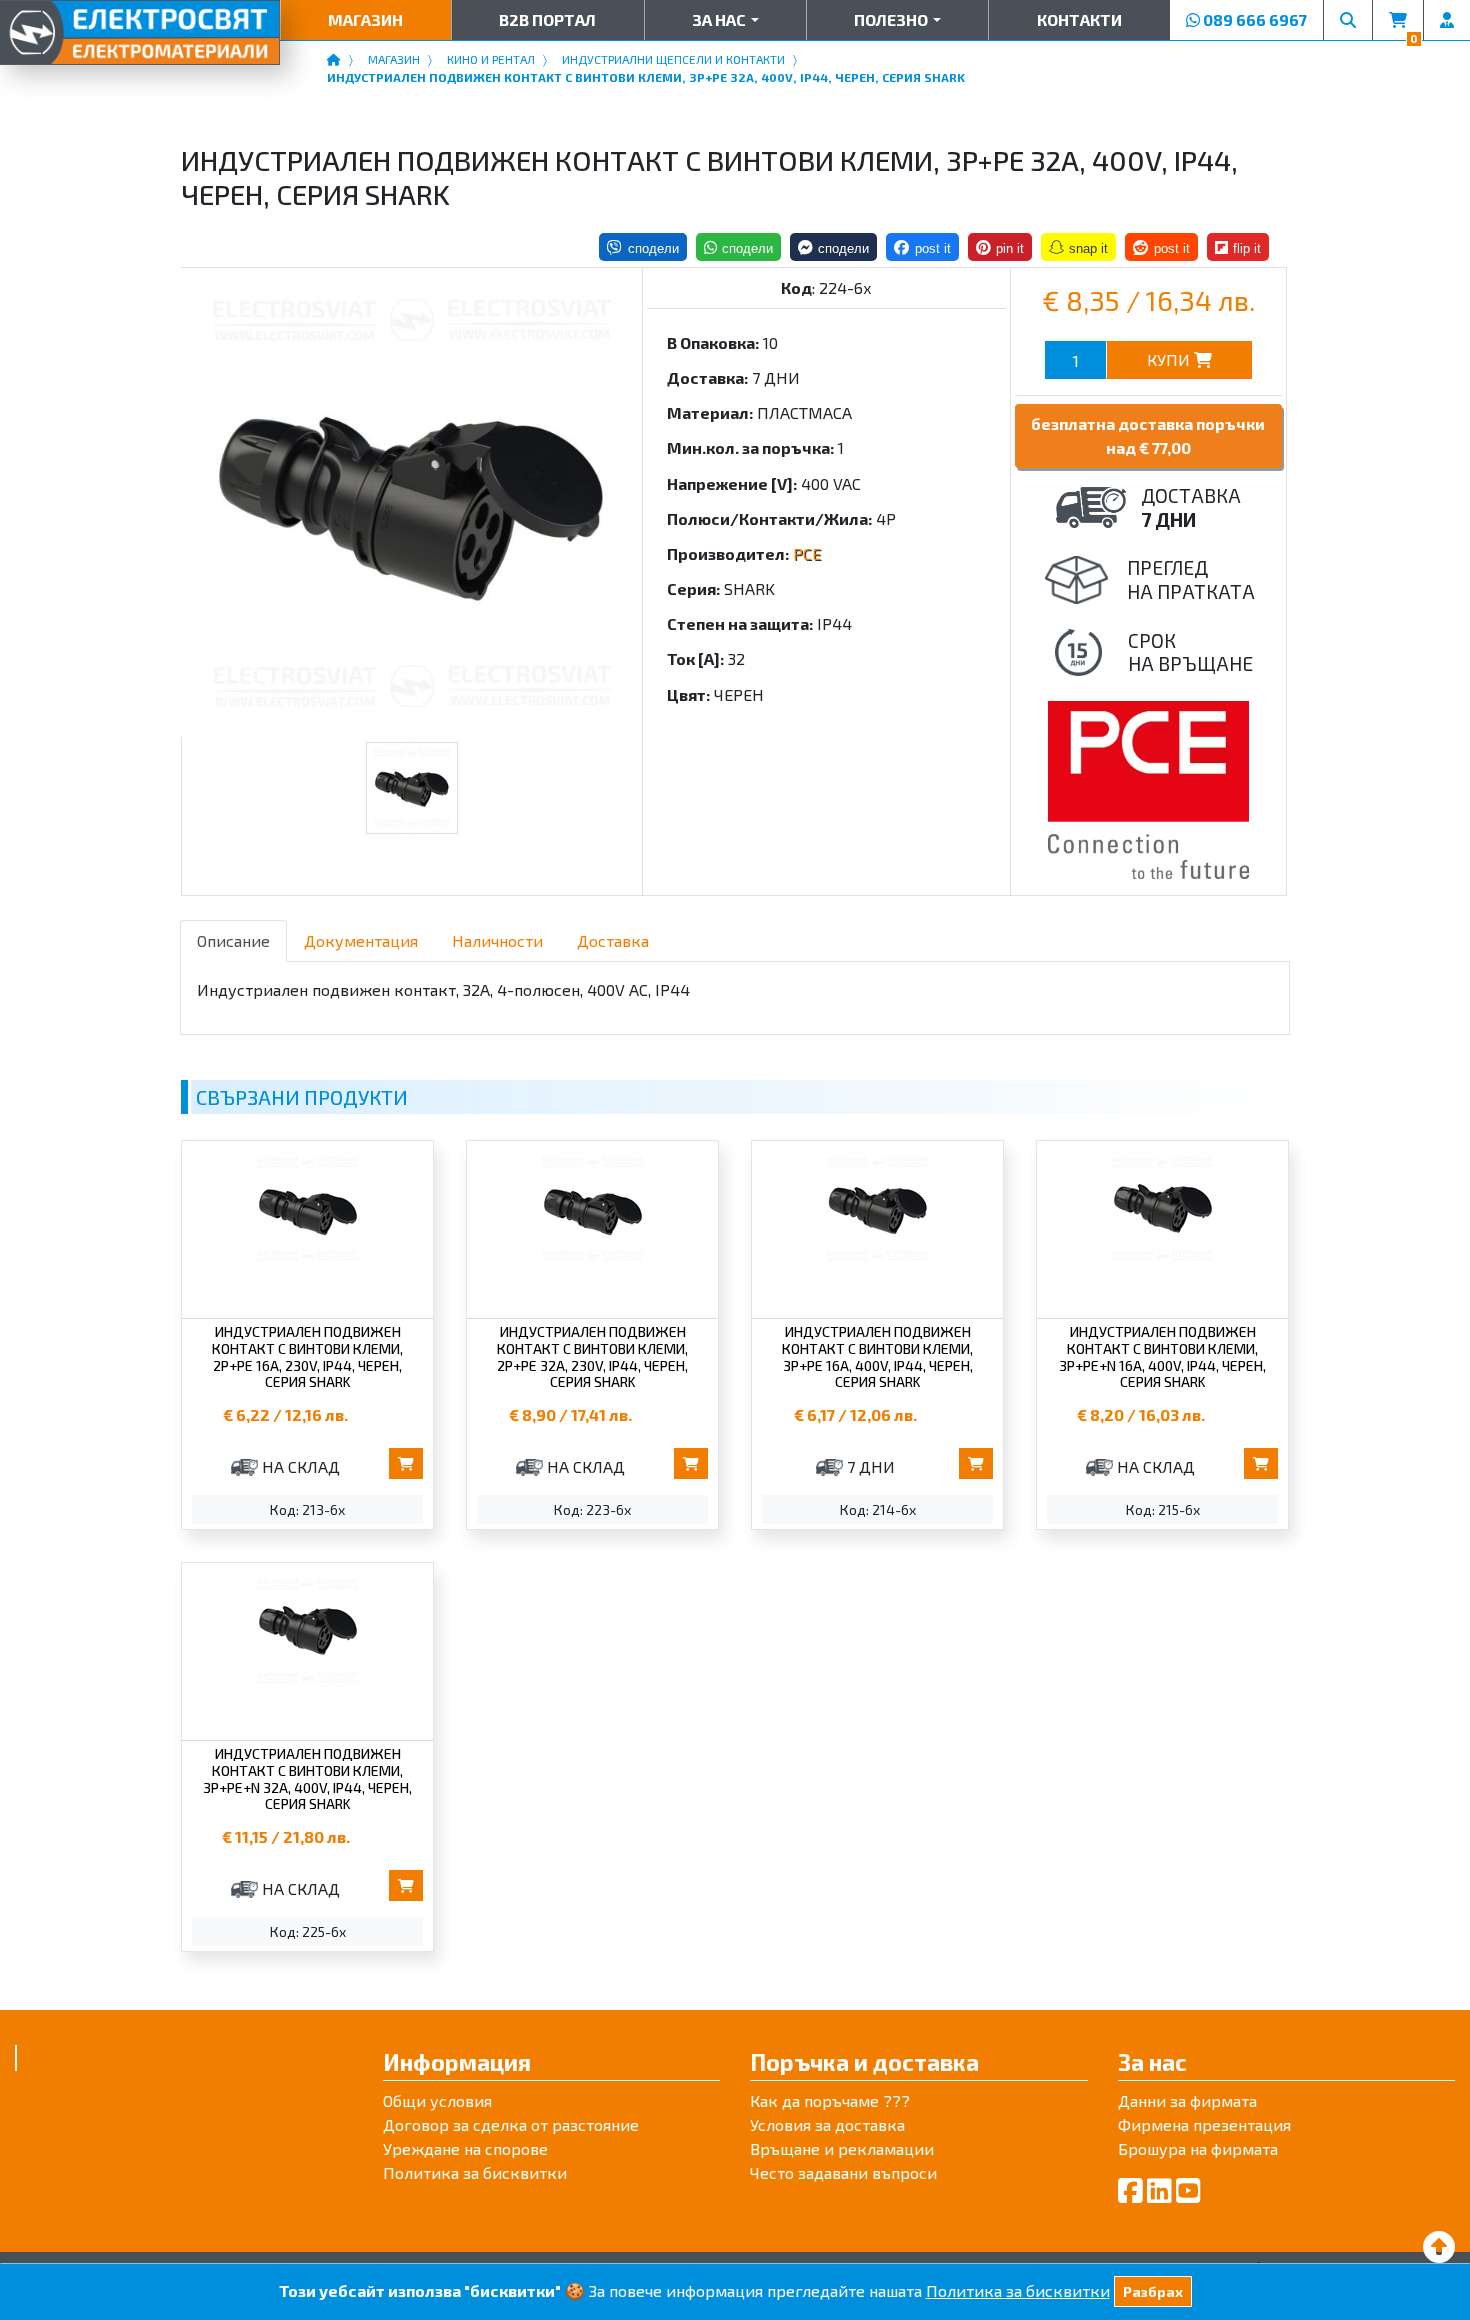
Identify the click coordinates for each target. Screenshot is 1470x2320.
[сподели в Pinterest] (1000, 247)
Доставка (613, 940)
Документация (361, 940)
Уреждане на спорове (465, 2148)
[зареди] (1439, 2246)
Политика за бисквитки (475, 2172)
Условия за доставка (827, 2124)
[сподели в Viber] (642, 247)
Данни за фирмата (1187, 2100)
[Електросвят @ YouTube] (1188, 2190)
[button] (725, 20)
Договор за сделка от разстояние (511, 2124)
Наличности (497, 940)
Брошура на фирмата (1198, 2148)
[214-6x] (412, 502)
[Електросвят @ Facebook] (1130, 2190)
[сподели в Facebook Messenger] (833, 247)
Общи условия (437, 2100)
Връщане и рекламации (842, 2148)
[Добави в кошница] (406, 1463)
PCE (807, 553)
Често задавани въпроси (843, 2172)
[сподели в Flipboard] (1238, 247)
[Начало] (334, 59)
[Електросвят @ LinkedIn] (1159, 2190)
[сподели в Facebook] (922, 247)
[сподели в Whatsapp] (738, 247)
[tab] (233, 940)
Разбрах (1153, 2291)
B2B (547, 19)
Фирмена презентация (1204, 2124)
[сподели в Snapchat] (1078, 247)
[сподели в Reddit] (1161, 247)
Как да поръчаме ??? (830, 2100)
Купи (1170, 359)
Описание (233, 940)
